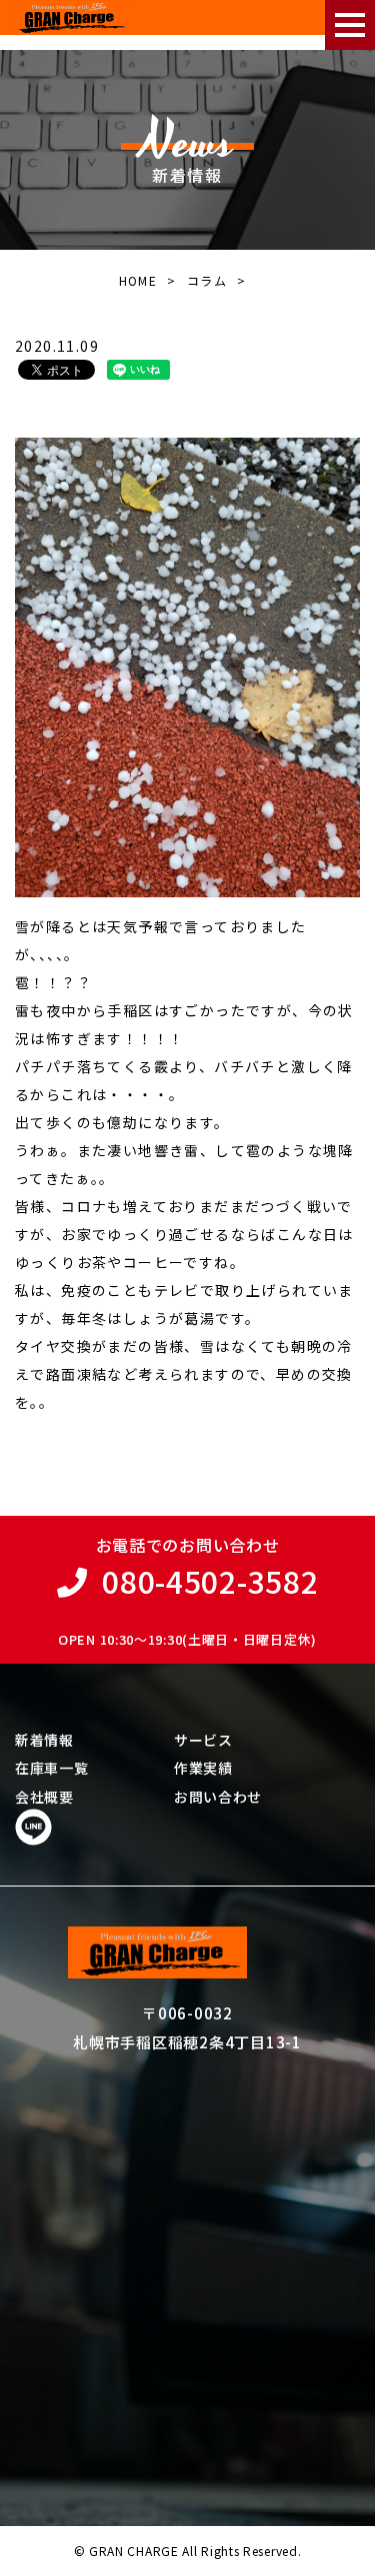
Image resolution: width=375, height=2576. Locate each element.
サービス (203, 1740)
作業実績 (203, 1768)
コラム (207, 280)
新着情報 (44, 1740)
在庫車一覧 (52, 1768)
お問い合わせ (218, 1797)
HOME (138, 280)
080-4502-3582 (210, 1581)
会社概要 (44, 1797)
